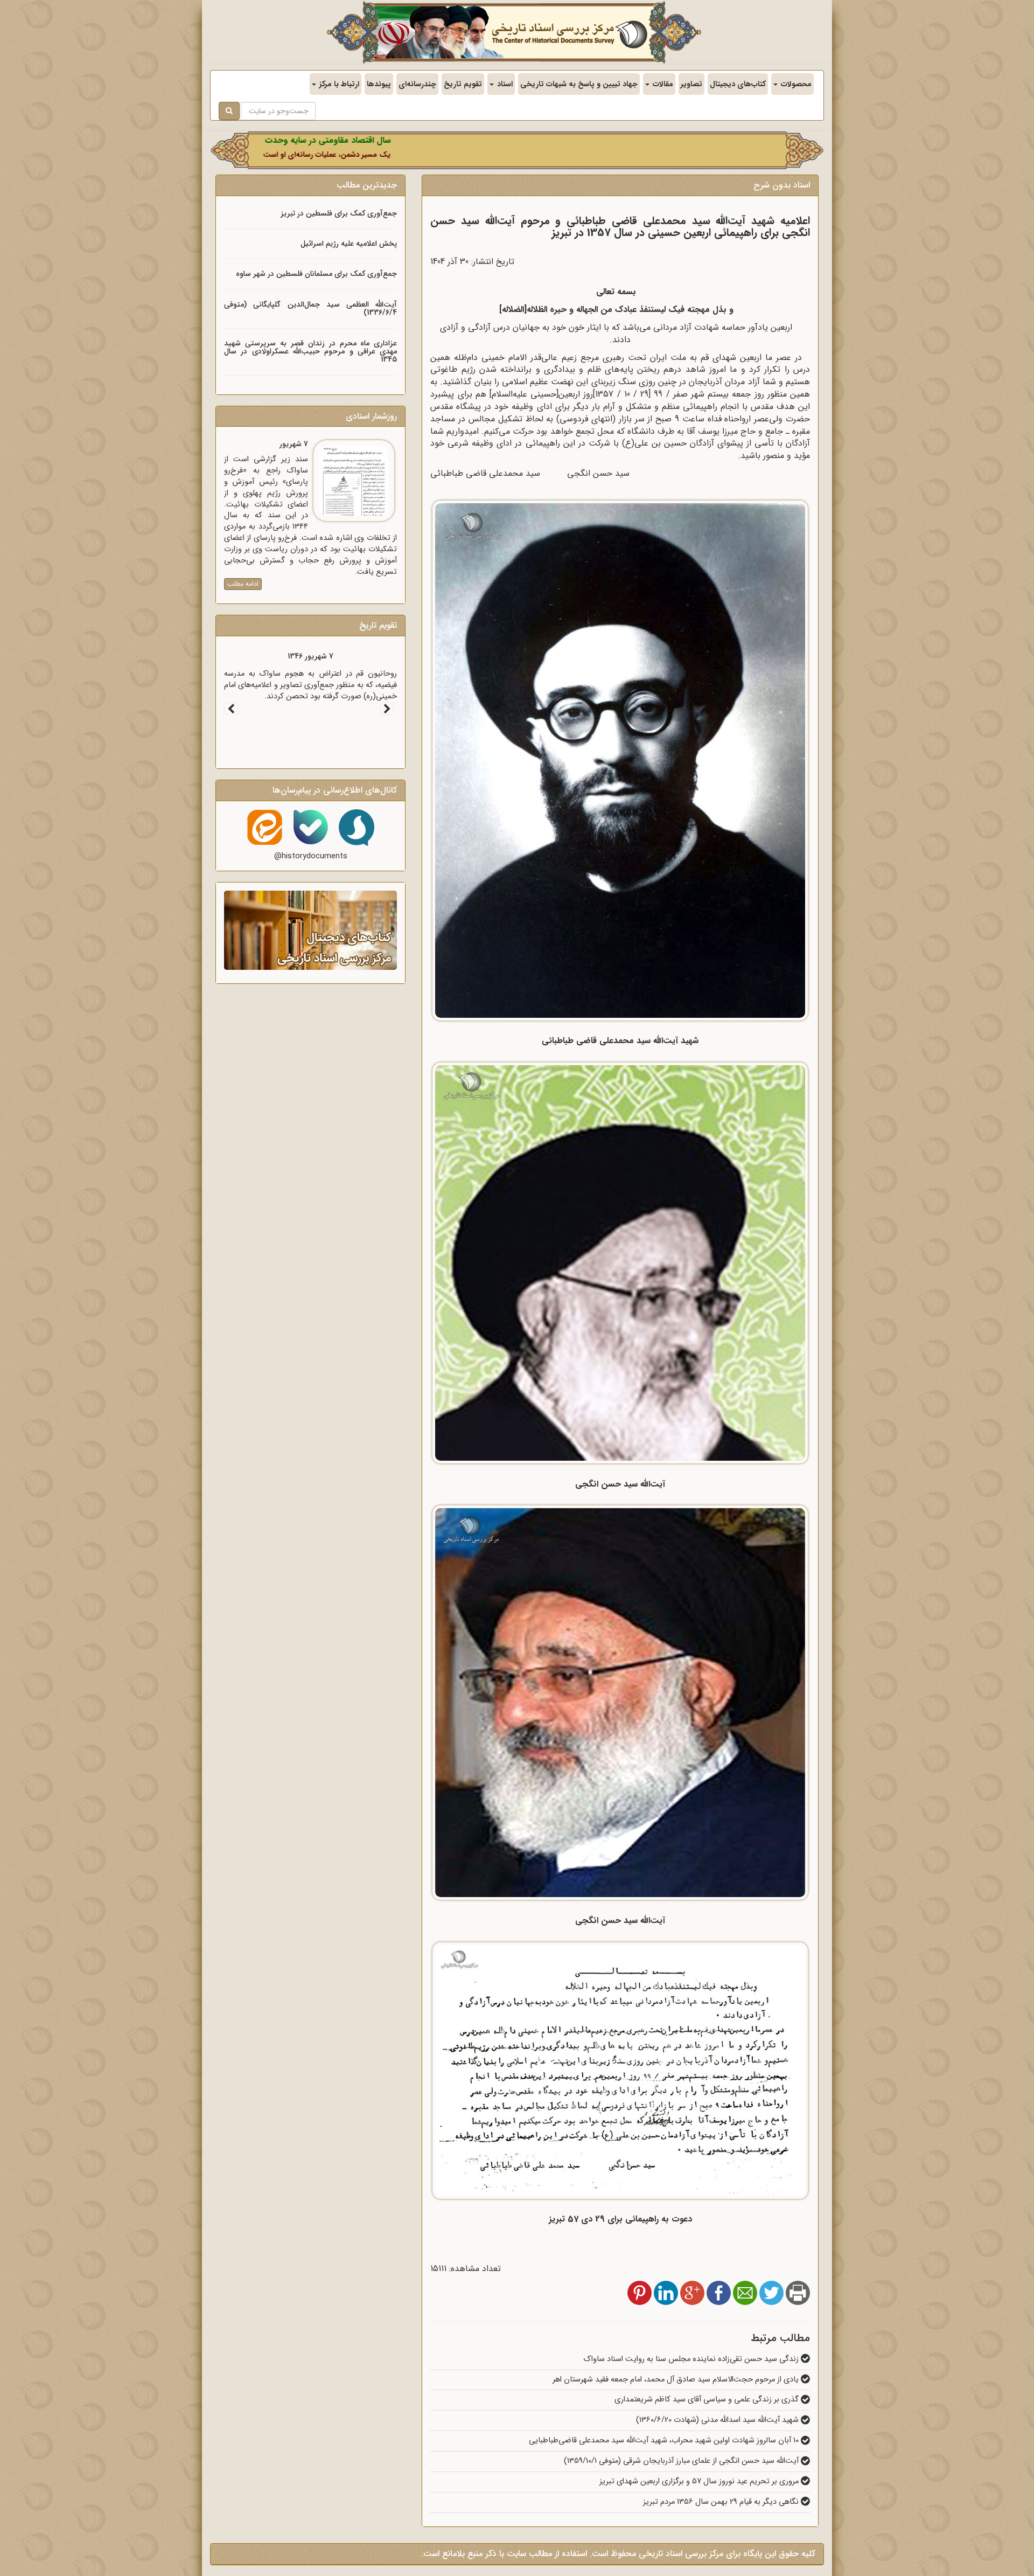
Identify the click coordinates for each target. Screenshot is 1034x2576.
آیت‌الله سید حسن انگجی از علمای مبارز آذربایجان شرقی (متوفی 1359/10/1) (682, 2461)
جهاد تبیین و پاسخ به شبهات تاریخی (579, 84)
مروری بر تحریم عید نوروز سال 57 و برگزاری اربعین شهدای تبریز (700, 2481)
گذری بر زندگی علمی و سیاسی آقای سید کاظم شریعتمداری (708, 2400)
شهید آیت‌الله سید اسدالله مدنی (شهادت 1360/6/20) (718, 2420)
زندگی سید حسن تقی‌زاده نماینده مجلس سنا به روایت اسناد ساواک (692, 2359)
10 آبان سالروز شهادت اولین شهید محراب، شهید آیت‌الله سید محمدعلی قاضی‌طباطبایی (665, 2440)
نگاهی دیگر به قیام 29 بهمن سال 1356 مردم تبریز (722, 2502)
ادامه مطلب (243, 584)
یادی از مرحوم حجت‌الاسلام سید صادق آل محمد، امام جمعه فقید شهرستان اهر (677, 2380)
